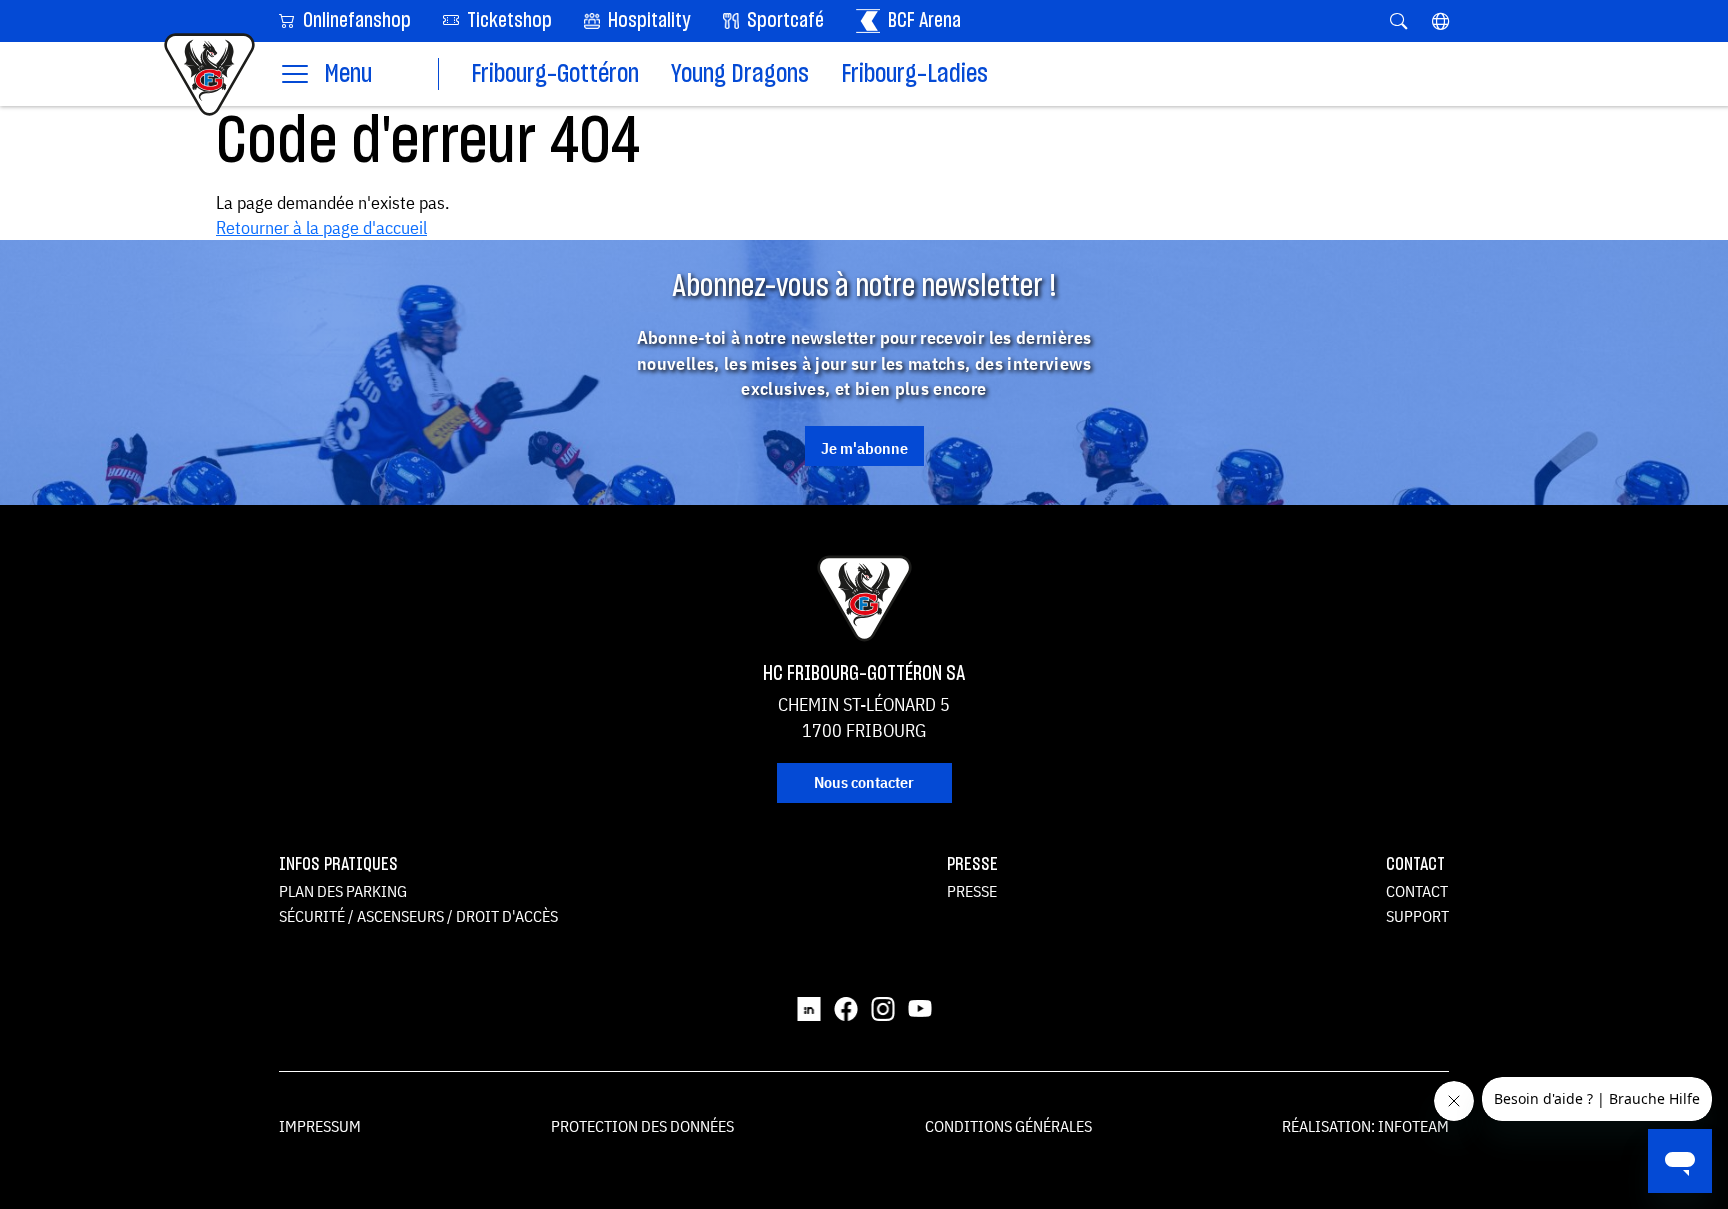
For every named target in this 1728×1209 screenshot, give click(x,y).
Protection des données (642, 1126)
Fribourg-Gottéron (555, 74)
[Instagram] (883, 1007)
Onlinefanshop (355, 21)
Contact (1417, 891)
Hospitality (647, 21)
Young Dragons (740, 74)
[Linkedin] (809, 1007)
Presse (972, 891)
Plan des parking (343, 891)
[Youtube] (920, 1007)
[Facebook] (846, 1007)
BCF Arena (922, 21)
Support (1417, 916)
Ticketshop (507, 21)
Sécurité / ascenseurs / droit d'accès (418, 916)
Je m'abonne (864, 448)
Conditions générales (1008, 1126)
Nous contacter (864, 782)
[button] (1440, 21)
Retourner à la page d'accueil (321, 227)
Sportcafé (783, 21)
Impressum (320, 1126)
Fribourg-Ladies (914, 74)
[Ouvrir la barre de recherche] (1398, 21)
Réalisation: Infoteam (1365, 1126)
